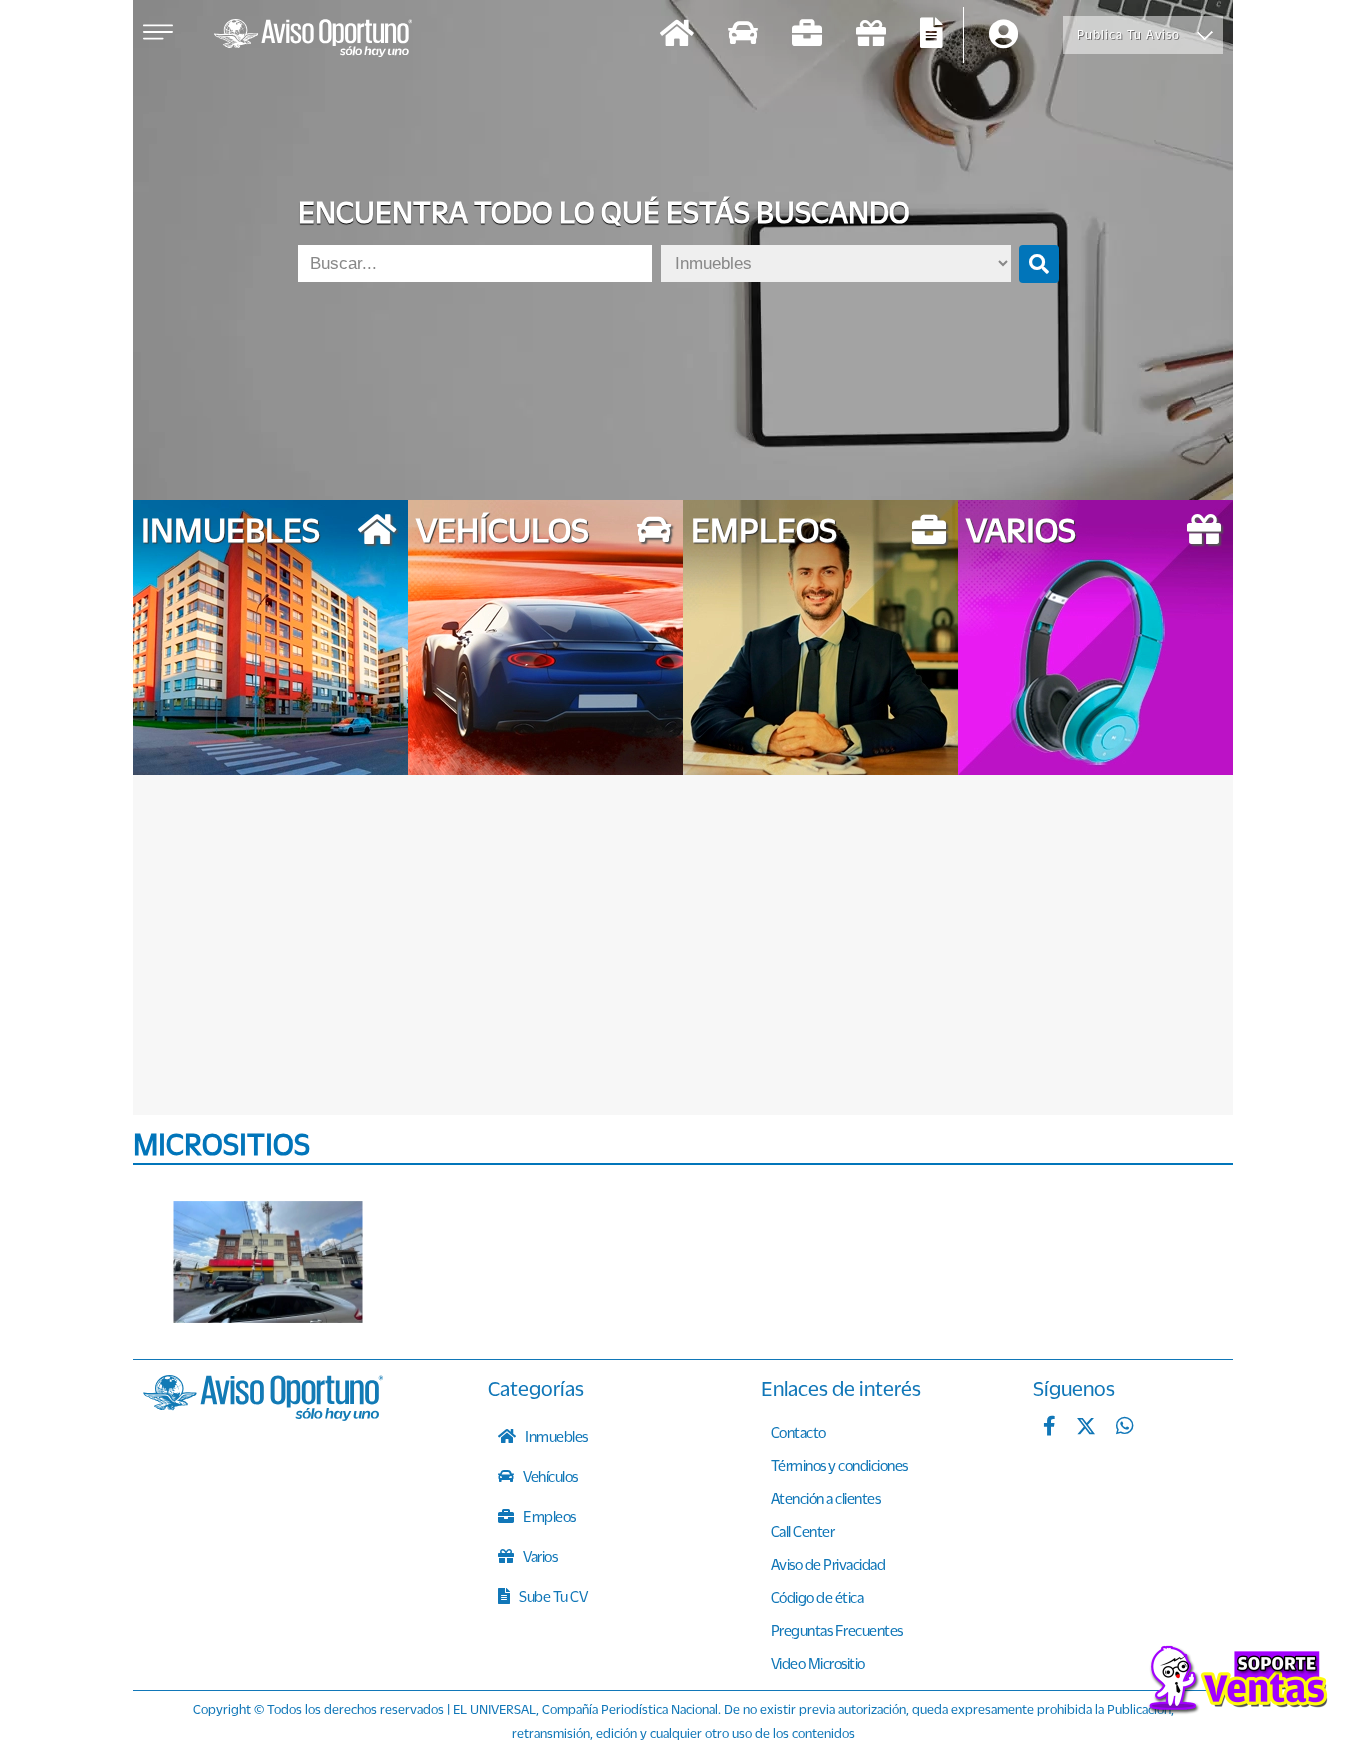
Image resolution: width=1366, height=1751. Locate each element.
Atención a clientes (826, 1498)
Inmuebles (555, 1436)
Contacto (798, 1432)
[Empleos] (807, 35)
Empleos (548, 1516)
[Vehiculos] (743, 35)
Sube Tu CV (552, 1596)
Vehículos (549, 1476)
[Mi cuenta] (1003, 35)
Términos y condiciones (839, 1465)
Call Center (803, 1531)
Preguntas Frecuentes (837, 1630)
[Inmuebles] (677, 35)
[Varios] (871, 35)
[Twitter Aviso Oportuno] (1086, 1428)
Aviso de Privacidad (828, 1564)
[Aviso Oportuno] (263, 1415)
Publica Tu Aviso (1128, 34)
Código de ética (817, 1597)
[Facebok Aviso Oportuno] (1049, 1428)
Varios (539, 1556)
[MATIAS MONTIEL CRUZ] (268, 1262)
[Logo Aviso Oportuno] (313, 40)
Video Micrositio (818, 1663)
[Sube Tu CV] (931, 35)
